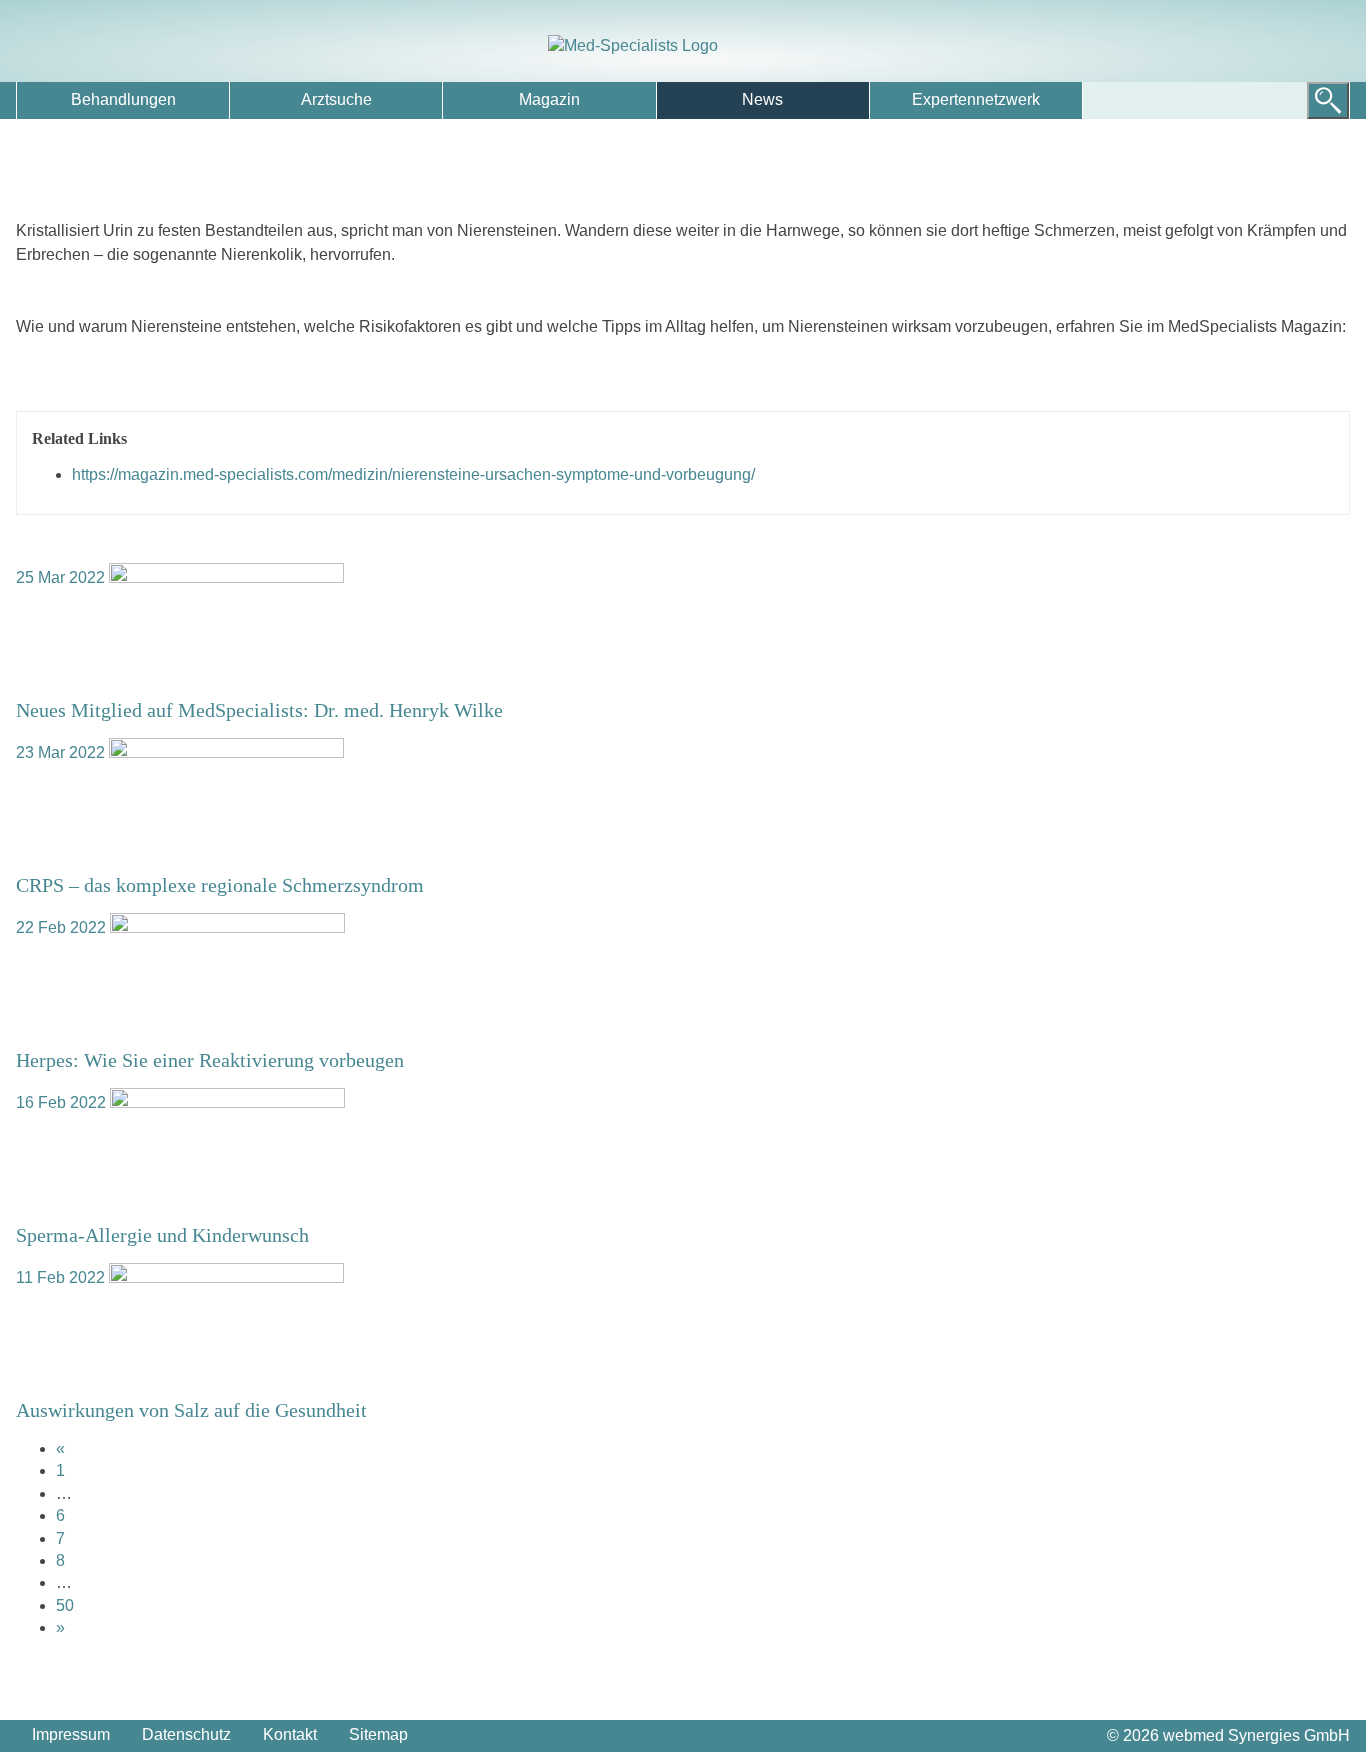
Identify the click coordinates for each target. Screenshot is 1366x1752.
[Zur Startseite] (683, 46)
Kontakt (290, 1734)
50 (65, 1605)
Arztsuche (336, 99)
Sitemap (378, 1734)
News (762, 99)
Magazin (549, 99)
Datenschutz (186, 1734)
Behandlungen (123, 99)
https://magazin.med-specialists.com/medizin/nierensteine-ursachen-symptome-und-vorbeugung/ (413, 474)
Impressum (71, 1734)
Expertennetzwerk (976, 99)
